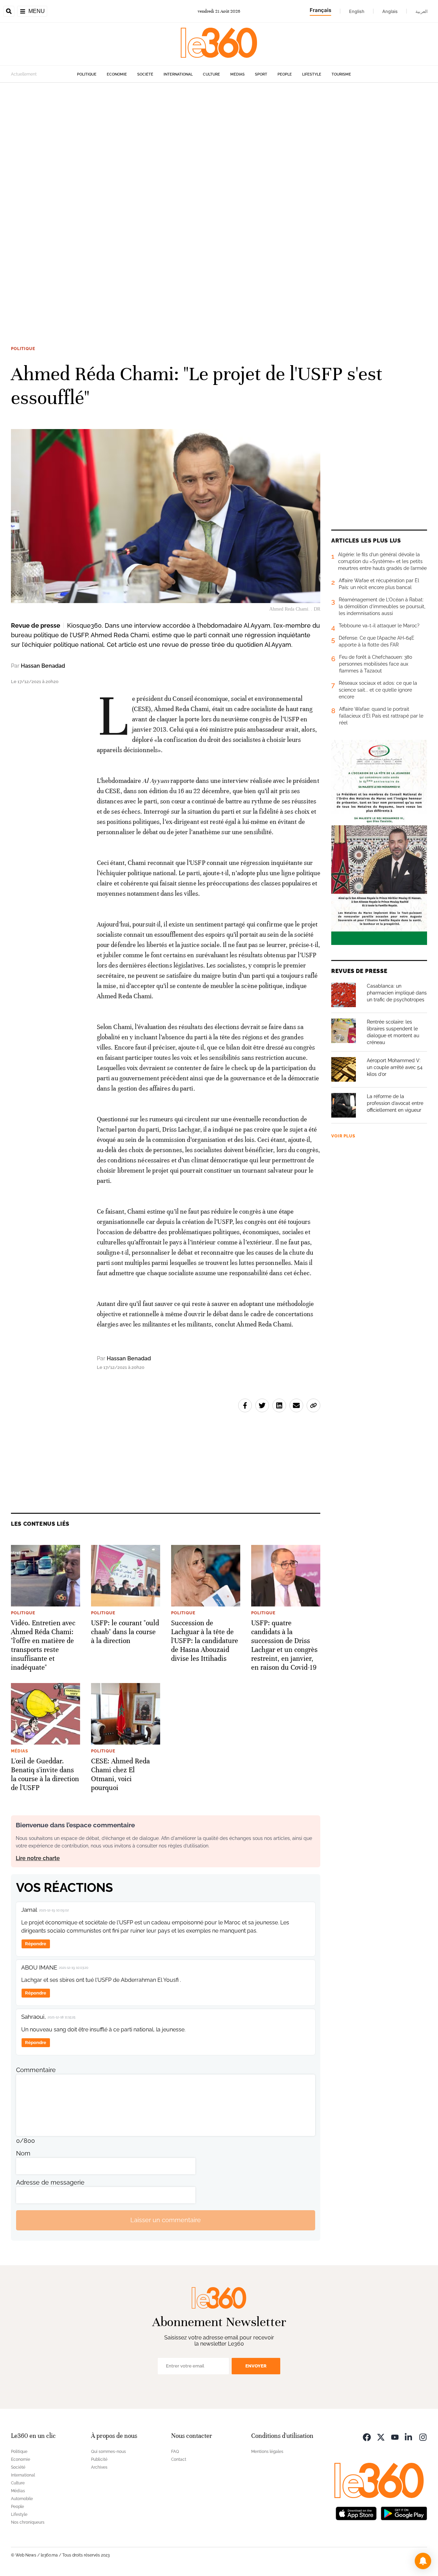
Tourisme (341, 74)
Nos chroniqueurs (28, 2522)
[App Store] (356, 2513)
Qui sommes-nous (108, 2452)
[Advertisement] (205, 185)
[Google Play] (404, 2513)
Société (145, 74)
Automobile (22, 2499)
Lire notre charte (38, 1858)
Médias (237, 74)
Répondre (36, 1944)
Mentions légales (267, 2452)
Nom (23, 2153)
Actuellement (24, 74)
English (357, 11)
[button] (423, 2561)
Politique (87, 74)
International (178, 74)
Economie (117, 74)
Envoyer (256, 2366)
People (285, 74)
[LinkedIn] (409, 2437)
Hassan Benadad (43, 666)
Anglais (390, 11)
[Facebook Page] (367, 2437)
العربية (422, 11)
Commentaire (36, 2070)
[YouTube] (395, 2437)
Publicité (99, 2459)
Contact (179, 2459)
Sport (261, 74)
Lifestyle (312, 74)
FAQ (175, 2452)
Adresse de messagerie (50, 2182)
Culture (211, 74)
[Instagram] (423, 2437)
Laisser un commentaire (166, 2220)
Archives (99, 2467)
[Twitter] (381, 2437)
